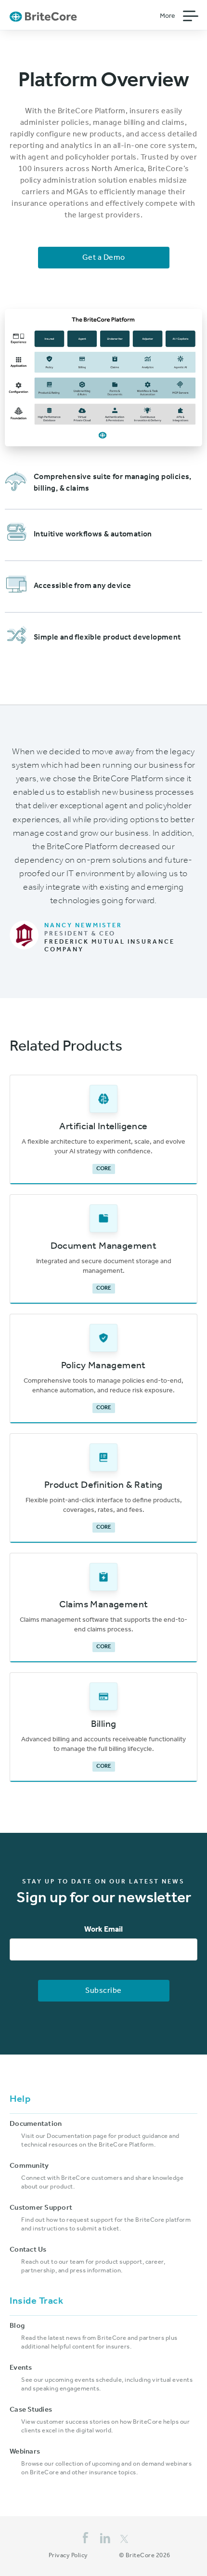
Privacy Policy (68, 2556)
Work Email (103, 1930)
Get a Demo (104, 258)
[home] (43, 16)
